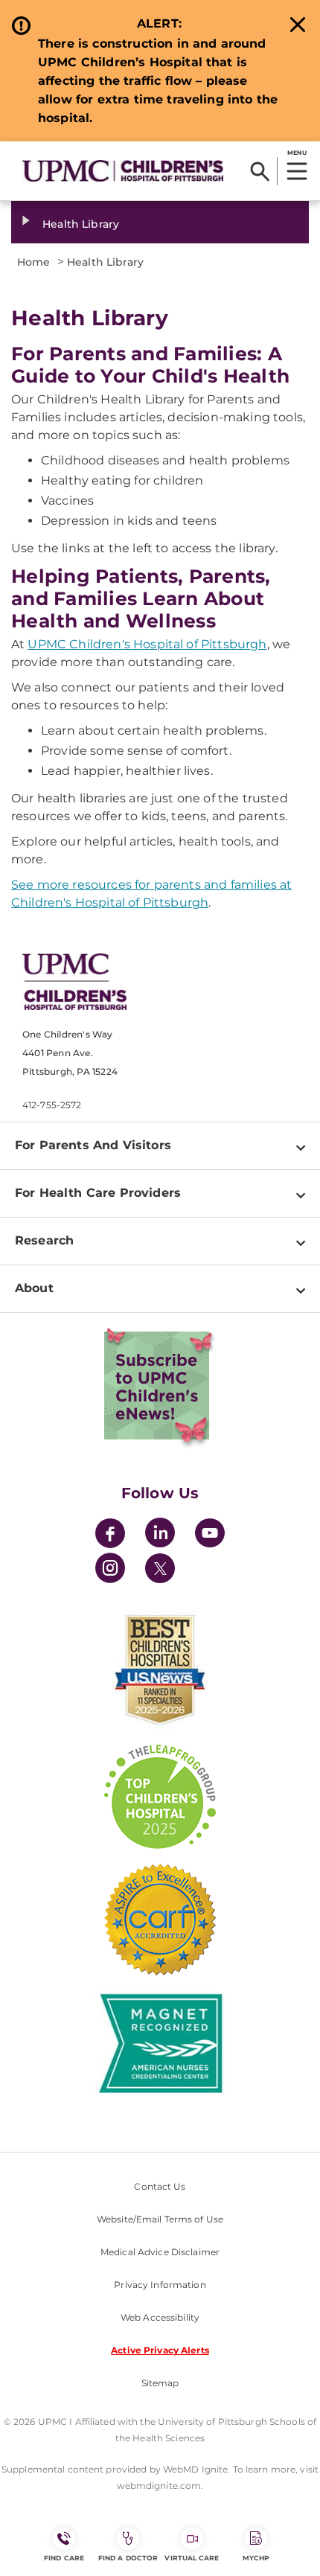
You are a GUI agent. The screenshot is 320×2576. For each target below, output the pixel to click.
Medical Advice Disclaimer (160, 2252)
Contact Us (160, 2186)
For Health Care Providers (98, 1193)
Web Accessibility (160, 2317)
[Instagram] (110, 1570)
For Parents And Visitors (93, 1145)
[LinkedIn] (160, 1535)
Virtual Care (192, 2558)
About (34, 1288)
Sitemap (160, 2383)
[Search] (260, 171)
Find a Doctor (128, 2558)
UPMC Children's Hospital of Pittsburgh (147, 644)
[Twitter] (160, 1568)
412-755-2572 (52, 1105)
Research (44, 1240)
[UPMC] (123, 170)
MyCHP (256, 2558)
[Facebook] (110, 1535)
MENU (297, 153)
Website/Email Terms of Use (160, 2219)
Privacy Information (160, 2285)
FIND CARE (64, 2558)
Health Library (81, 224)
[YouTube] (210, 1535)
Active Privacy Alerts (160, 2350)
